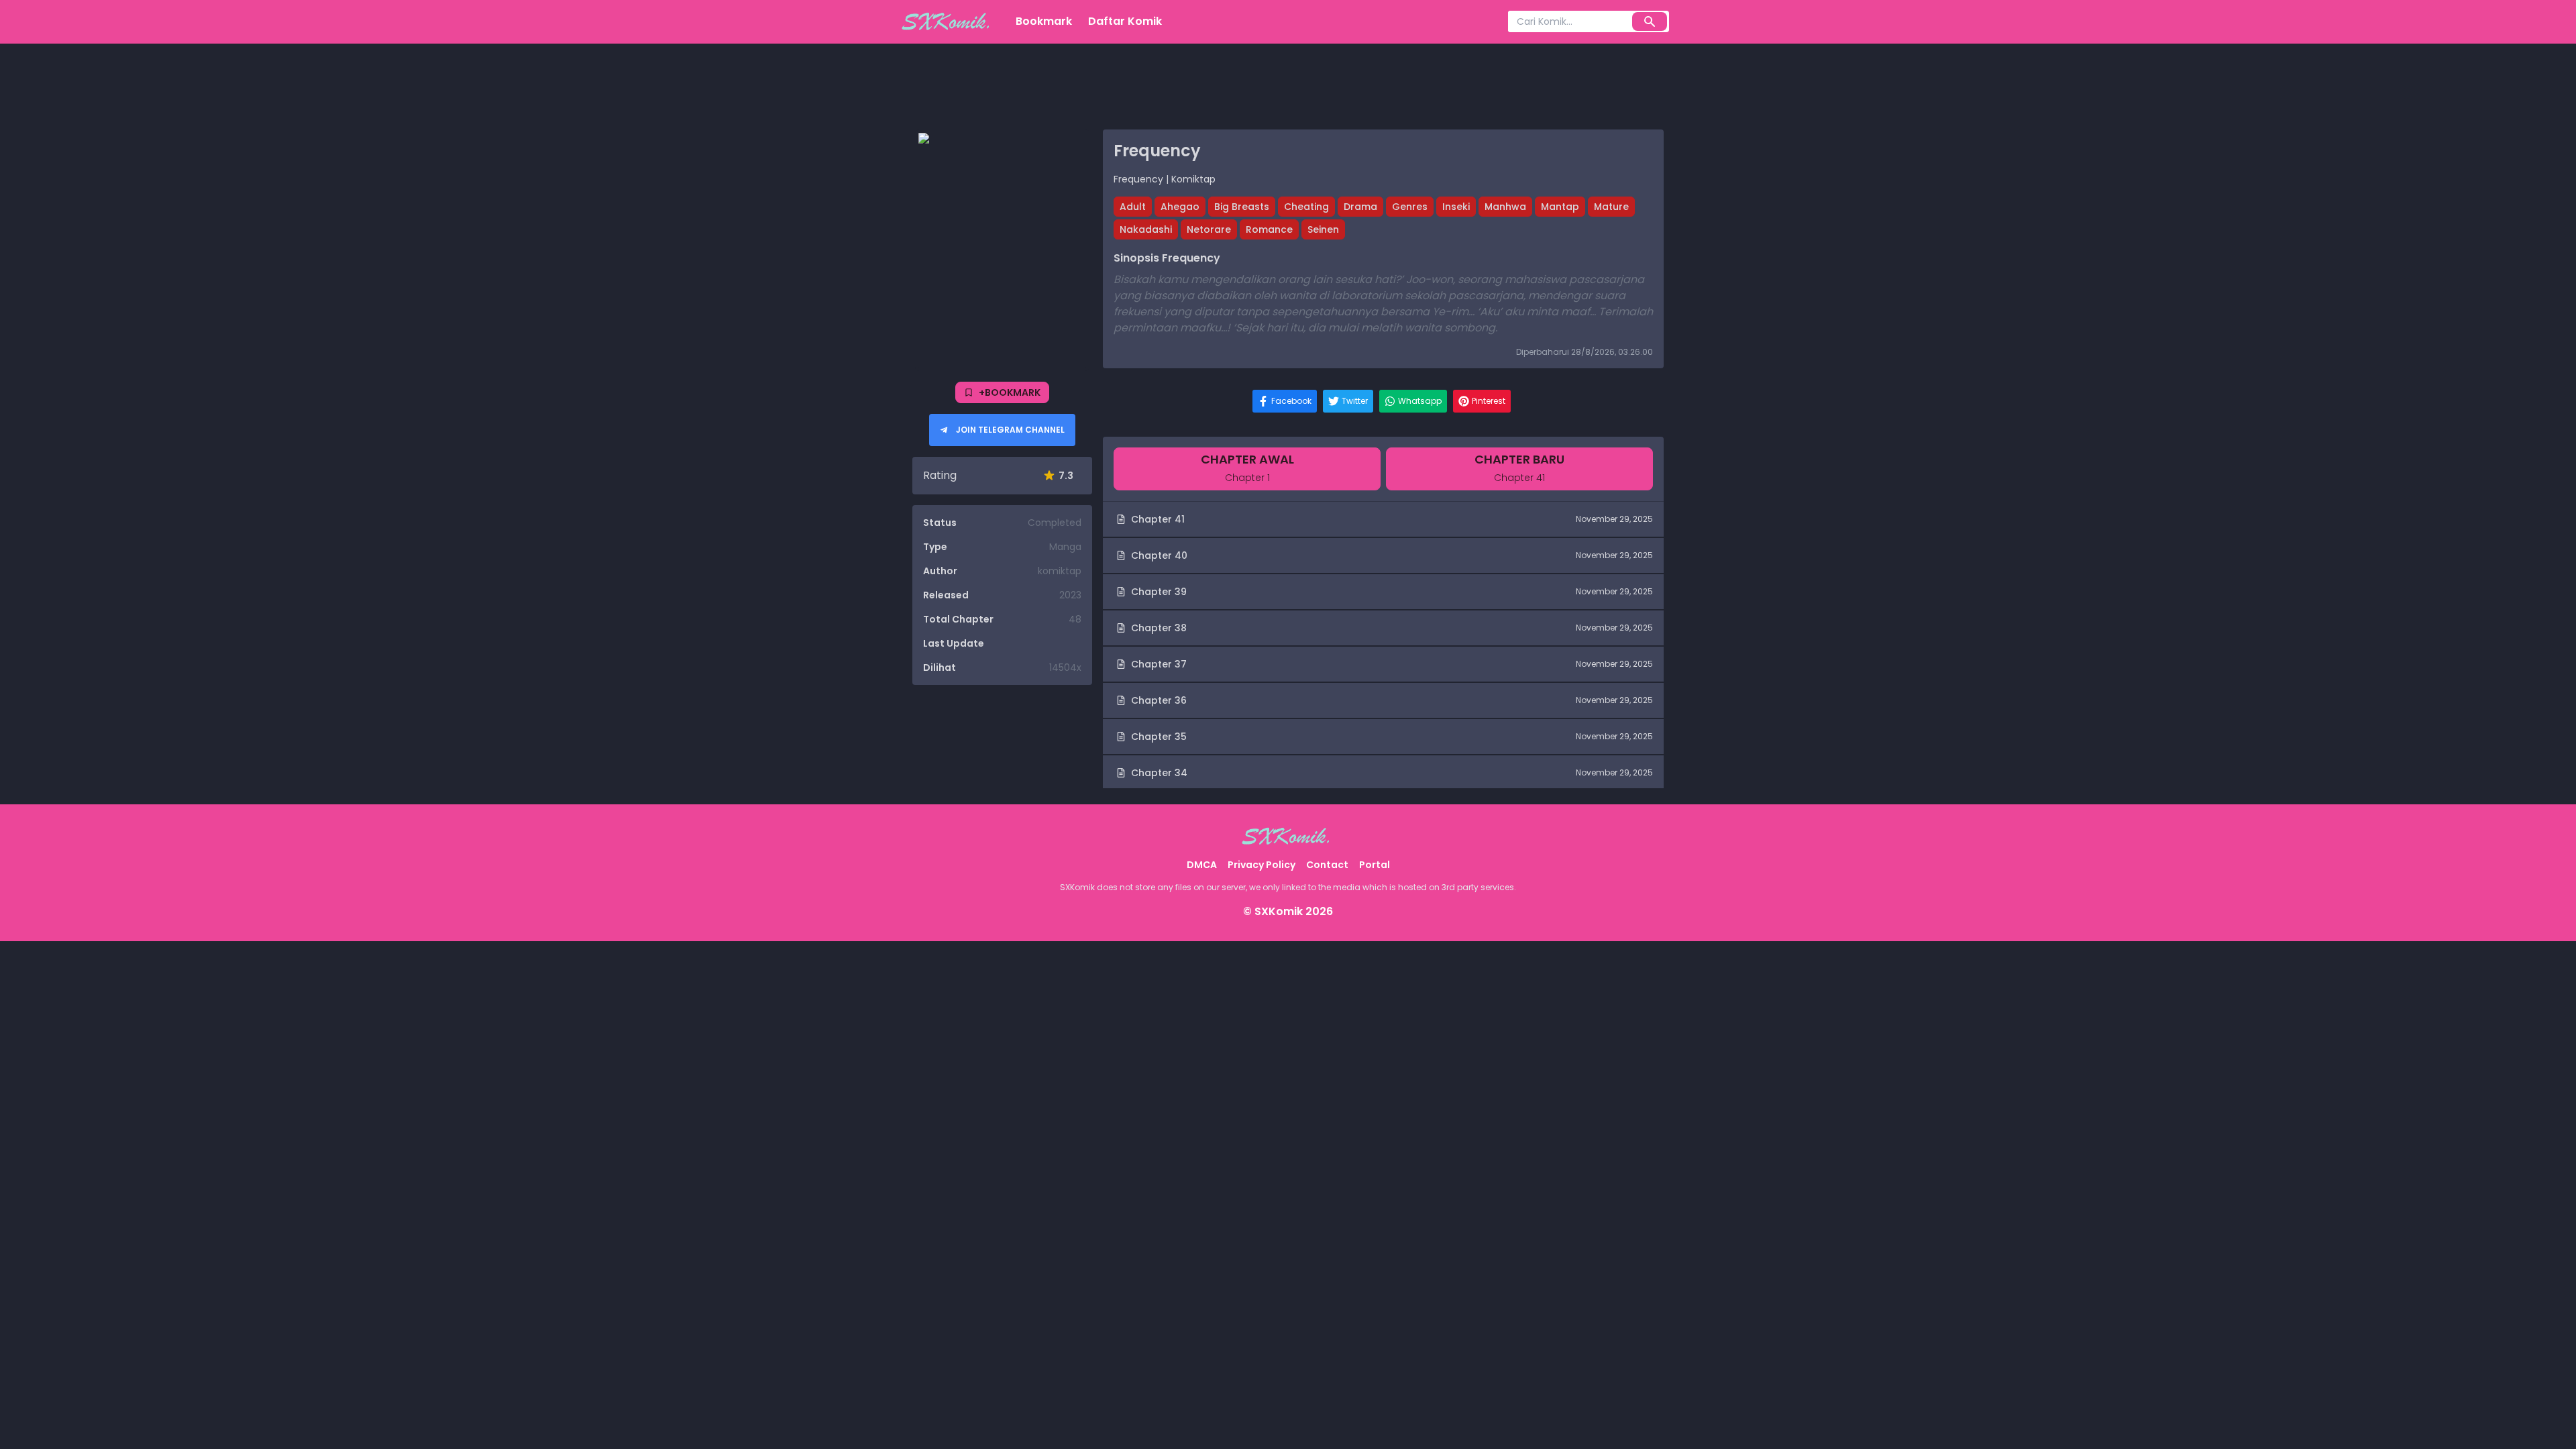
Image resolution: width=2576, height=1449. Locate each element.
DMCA (1202, 865)
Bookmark (1044, 21)
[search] (1650, 21)
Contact (1327, 865)
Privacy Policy (1262, 865)
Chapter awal (1247, 468)
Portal (1375, 865)
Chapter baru (1519, 468)
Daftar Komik (1125, 21)
